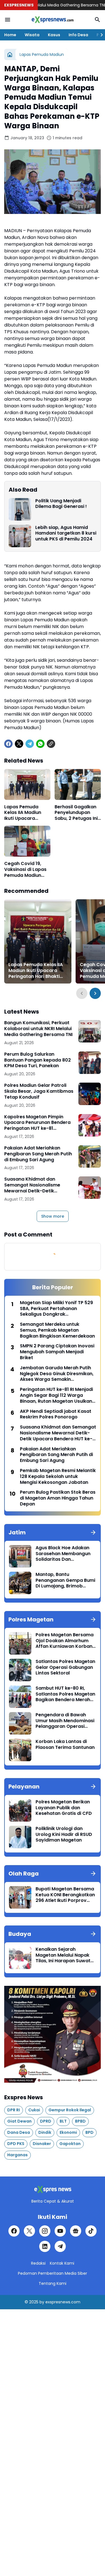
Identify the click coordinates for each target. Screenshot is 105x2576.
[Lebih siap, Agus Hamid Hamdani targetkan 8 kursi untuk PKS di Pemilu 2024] (20, 536)
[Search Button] (97, 20)
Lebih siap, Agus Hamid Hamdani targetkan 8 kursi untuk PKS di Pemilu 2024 (66, 533)
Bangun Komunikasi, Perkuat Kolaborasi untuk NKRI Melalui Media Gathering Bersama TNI (38, 1029)
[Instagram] (45, 2231)
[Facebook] (8, 744)
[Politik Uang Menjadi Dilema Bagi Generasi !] (20, 509)
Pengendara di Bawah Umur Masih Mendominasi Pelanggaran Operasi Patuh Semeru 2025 (65, 1721)
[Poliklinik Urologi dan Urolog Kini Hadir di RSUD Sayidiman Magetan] (20, 1837)
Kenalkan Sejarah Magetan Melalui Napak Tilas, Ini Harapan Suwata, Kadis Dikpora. (65, 1955)
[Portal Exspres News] (53, 20)
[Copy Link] (51, 744)
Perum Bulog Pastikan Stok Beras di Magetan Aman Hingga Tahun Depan (58, 1498)
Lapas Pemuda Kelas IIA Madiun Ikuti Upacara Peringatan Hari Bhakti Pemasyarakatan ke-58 (24, 813)
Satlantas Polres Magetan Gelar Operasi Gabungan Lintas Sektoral (65, 1667)
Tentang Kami (53, 2283)
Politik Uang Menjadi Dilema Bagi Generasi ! (61, 504)
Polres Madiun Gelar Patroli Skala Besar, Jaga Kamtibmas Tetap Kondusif (39, 1091)
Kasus (54, 35)
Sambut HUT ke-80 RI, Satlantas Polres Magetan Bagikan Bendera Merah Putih (65, 1694)
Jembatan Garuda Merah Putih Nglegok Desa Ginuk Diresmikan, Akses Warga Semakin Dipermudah (57, 1374)
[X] (19, 744)
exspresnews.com (63, 2302)
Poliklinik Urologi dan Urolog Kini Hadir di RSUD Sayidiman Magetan (64, 1835)
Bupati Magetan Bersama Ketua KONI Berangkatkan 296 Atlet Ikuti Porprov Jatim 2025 (65, 1895)
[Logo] (53, 2190)
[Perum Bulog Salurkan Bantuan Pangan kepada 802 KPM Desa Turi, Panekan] (90, 1063)
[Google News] (76, 2231)
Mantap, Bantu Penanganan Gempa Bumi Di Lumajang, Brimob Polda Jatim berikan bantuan (65, 1580)
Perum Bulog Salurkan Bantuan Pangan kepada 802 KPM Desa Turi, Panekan (38, 1060)
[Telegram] (30, 744)
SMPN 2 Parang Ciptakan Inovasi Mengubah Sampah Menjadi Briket (57, 1352)
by (42, 2302)
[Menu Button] (8, 20)
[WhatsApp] (40, 744)
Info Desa (78, 35)
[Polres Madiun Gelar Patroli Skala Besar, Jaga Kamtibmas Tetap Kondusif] (90, 1094)
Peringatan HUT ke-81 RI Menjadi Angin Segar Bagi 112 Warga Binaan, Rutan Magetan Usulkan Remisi (56, 1395)
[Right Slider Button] (99, 35)
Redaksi (38, 2263)
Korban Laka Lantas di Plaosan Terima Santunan (65, 1745)
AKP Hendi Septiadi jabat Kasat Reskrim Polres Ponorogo (56, 1414)
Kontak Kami (62, 2263)
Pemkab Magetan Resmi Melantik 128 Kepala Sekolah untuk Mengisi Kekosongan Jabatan (58, 1477)
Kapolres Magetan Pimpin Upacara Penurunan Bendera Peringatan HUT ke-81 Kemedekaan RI (37, 1123)
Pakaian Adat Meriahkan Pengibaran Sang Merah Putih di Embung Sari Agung (38, 1154)
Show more (53, 1216)
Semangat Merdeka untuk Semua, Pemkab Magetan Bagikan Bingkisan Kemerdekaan (57, 1330)
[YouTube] (60, 2231)
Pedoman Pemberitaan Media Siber (53, 2273)
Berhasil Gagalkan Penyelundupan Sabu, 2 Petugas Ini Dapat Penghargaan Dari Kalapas (76, 813)
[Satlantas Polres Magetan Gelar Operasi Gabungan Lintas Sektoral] (20, 1670)
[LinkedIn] (45, 2246)
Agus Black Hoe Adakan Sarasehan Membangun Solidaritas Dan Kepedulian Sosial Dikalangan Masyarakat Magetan (63, 1554)
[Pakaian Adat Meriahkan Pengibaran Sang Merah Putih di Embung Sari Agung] (90, 1156)
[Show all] (93, 1532)
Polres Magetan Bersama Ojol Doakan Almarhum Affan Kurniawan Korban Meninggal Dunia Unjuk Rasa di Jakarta (65, 1641)
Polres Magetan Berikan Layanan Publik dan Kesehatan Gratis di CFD (64, 1808)
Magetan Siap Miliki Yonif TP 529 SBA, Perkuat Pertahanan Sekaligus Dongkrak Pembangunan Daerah (56, 1309)
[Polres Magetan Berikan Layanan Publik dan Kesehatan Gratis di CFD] (20, 1810)
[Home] (10, 54)
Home (10, 35)
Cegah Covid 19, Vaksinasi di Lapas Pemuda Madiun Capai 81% (25, 870)
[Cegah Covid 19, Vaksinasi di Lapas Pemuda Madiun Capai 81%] (27, 841)
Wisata (32, 35)
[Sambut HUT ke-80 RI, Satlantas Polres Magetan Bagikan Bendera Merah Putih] (20, 1697)
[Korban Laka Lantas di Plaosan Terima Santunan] (20, 1750)
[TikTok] (91, 2231)
